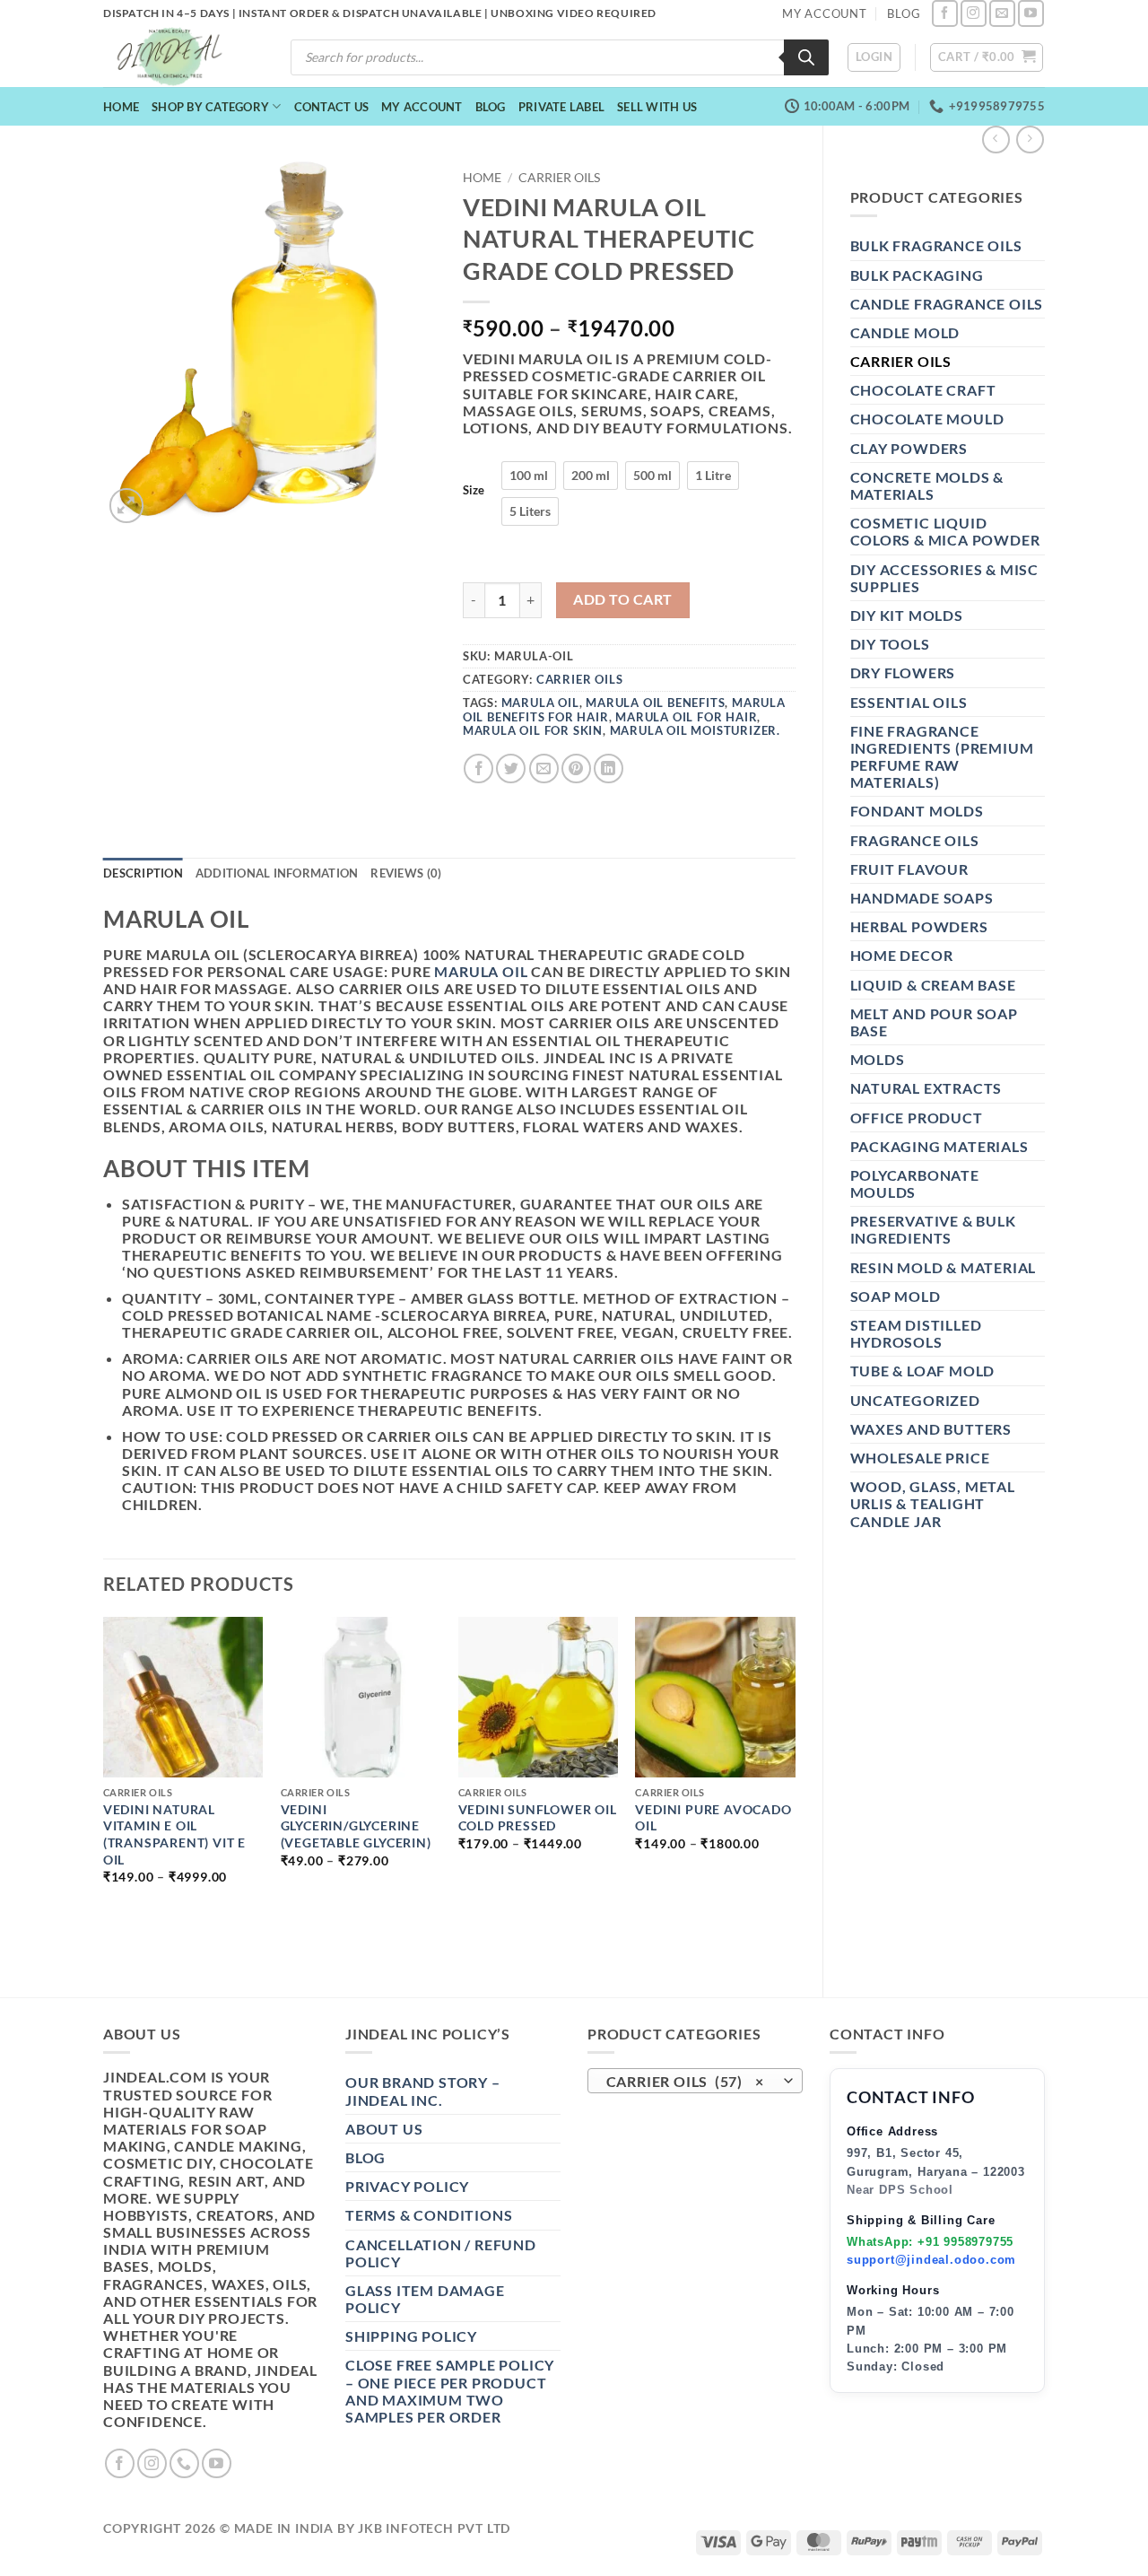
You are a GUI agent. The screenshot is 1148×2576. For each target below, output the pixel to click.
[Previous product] (1030, 140)
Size (474, 491)
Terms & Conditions (429, 2215)
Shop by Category (210, 107)
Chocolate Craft (923, 390)
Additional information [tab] (277, 873)
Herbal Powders (919, 926)
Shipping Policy (411, 2336)
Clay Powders (909, 448)
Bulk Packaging (917, 275)
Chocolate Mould (927, 419)
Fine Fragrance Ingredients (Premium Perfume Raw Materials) (942, 757)
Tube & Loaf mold (923, 1371)
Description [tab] (143, 873)
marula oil (481, 971)
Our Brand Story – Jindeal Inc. (423, 2091)
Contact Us (332, 107)
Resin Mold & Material (944, 1267)
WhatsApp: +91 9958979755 (930, 2242)
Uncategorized (915, 1400)
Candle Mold (905, 332)
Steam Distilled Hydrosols (916, 1333)
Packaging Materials (939, 1146)
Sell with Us (657, 107)
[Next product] (996, 140)
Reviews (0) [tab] (406, 873)
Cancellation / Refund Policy (441, 2253)
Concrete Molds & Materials (927, 485)
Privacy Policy (407, 2186)
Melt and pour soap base (934, 1022)
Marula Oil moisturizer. (695, 730)
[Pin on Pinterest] (576, 768)
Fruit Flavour (909, 869)
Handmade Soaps (922, 898)
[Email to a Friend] (544, 768)
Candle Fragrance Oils (947, 304)
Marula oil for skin (533, 730)
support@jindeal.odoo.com (931, 2260)
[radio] (529, 476)
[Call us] (184, 2463)
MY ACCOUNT (825, 13)
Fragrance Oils (915, 840)
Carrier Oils (901, 361)
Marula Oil (540, 703)
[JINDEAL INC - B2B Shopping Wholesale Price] (178, 57)
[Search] (806, 57)
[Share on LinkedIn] (609, 768)
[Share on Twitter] (511, 768)
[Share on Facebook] (478, 768)
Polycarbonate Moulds (915, 1183)
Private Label (561, 107)
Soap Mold (896, 1296)
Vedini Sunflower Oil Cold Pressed (538, 1818)
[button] (874, 57)
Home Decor (902, 955)
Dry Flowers (903, 672)
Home (121, 107)
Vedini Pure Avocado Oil (713, 1818)
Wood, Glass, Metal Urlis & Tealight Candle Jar (933, 1503)
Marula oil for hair (686, 717)
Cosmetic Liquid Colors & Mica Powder (945, 531)
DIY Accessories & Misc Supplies (945, 578)
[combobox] (695, 2081)
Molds (878, 1059)
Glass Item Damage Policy (425, 2299)
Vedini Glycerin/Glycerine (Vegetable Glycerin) (356, 1826)
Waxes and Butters (931, 1429)
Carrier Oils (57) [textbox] (686, 2082)
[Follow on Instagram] (974, 13)
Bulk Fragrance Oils (936, 245)
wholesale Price (920, 1458)
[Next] (795, 1791)
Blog (491, 107)
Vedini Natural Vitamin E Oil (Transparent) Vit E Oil (174, 1834)
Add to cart (622, 599)
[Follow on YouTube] (1031, 13)
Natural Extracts (926, 1088)
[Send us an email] (1002, 13)
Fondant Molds (917, 811)
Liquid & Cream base (933, 985)
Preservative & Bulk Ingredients (933, 1229)
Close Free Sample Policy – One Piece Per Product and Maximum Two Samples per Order (450, 2391)
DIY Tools (890, 644)
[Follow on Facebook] (945, 13)
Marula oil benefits (655, 703)
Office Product (917, 1118)
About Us (384, 2129)
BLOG (904, 13)
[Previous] (104, 1791)
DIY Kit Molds (907, 615)
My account (422, 107)
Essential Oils (909, 702)
